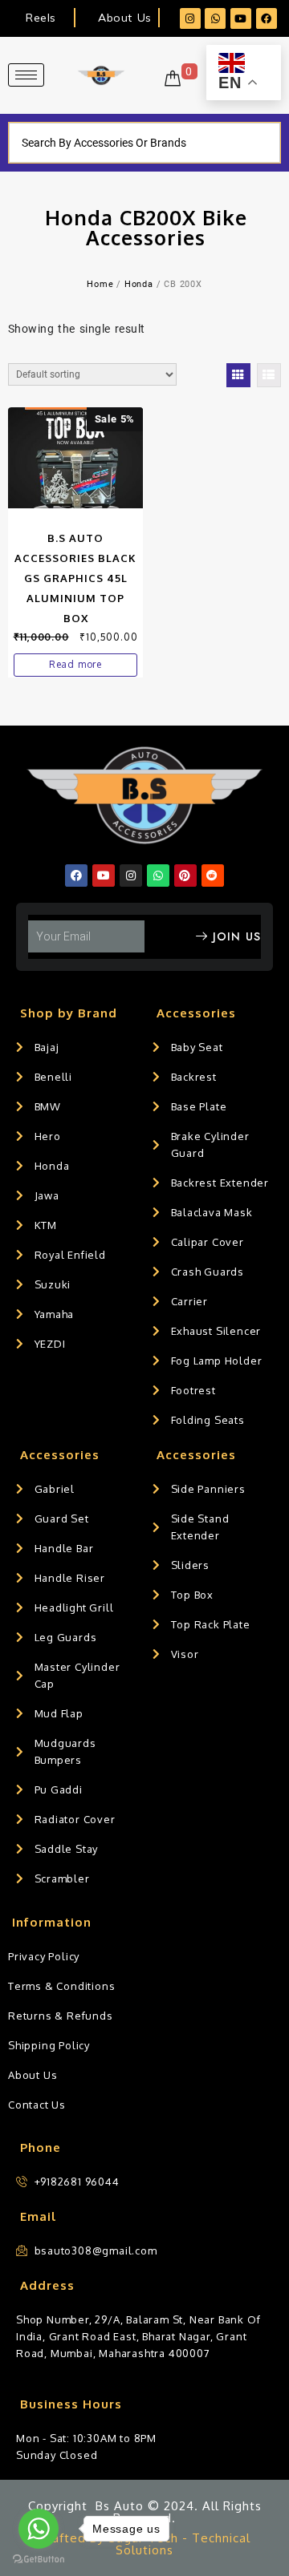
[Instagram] (190, 18)
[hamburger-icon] (26, 75)
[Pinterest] (185, 876)
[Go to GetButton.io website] (39, 2560)
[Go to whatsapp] (39, 2529)
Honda (139, 284)
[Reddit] (213, 876)
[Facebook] (267, 18)
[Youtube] (241, 18)
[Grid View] (238, 375)
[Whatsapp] (215, 18)
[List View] (269, 375)
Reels (41, 18)
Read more (75, 664)
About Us (124, 18)
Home (100, 284)
